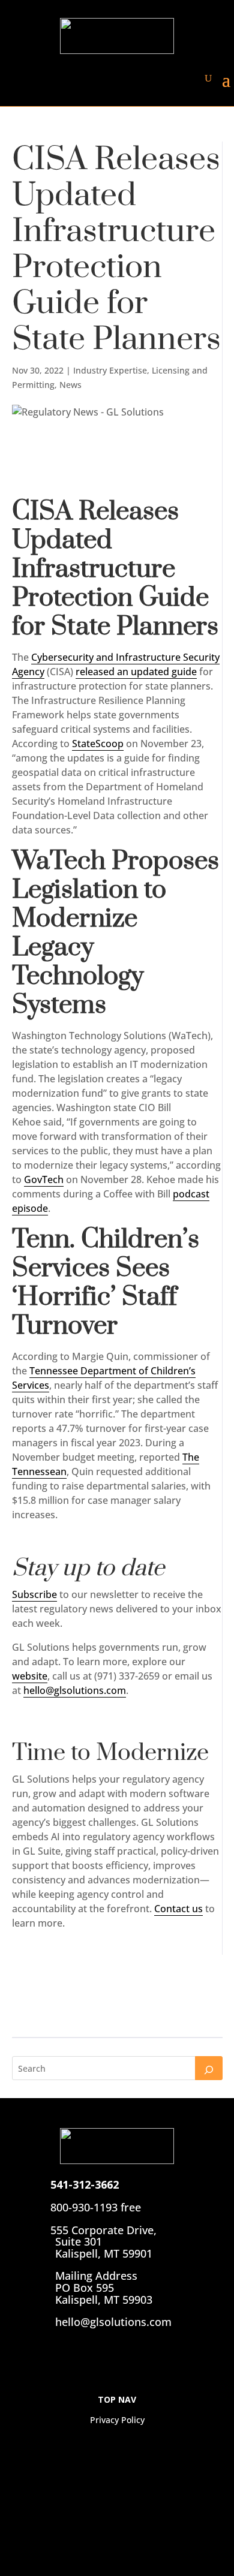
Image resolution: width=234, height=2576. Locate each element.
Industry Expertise (110, 370)
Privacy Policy (117, 2420)
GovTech (44, 1179)
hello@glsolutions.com (75, 1690)
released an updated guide (136, 672)
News (70, 385)
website (30, 1676)
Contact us (178, 1909)
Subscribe (34, 1594)
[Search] (209, 2068)
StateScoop (98, 744)
